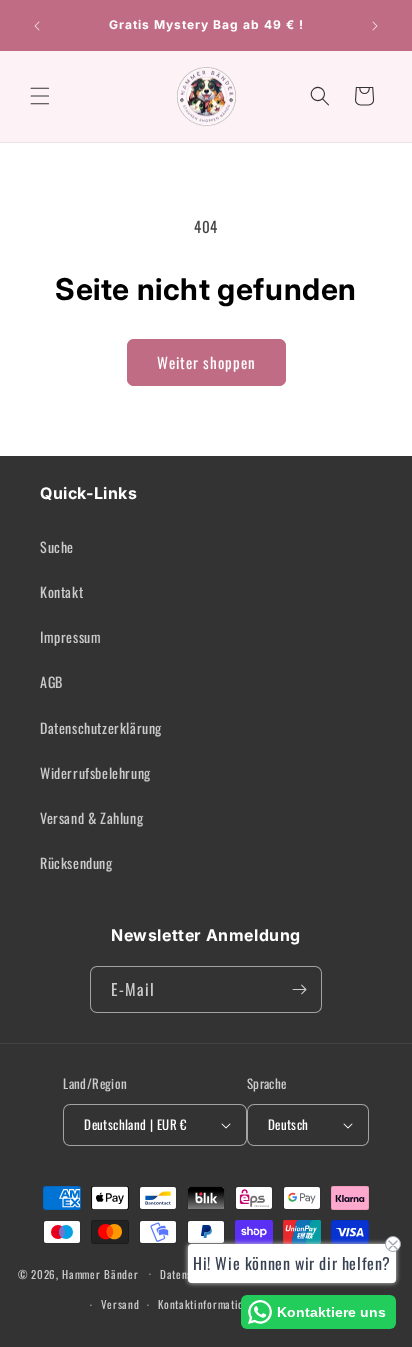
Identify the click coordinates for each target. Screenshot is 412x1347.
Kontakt (61, 591)
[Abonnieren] (299, 989)
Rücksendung (76, 862)
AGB (51, 681)
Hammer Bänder (100, 1273)
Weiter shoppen (206, 362)
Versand (120, 1304)
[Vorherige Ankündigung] (37, 26)
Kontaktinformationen (209, 1304)
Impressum (70, 636)
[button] (40, 96)
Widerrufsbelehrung (95, 772)
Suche (57, 546)
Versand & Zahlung (91, 817)
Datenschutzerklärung (101, 727)
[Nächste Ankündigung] (375, 26)
